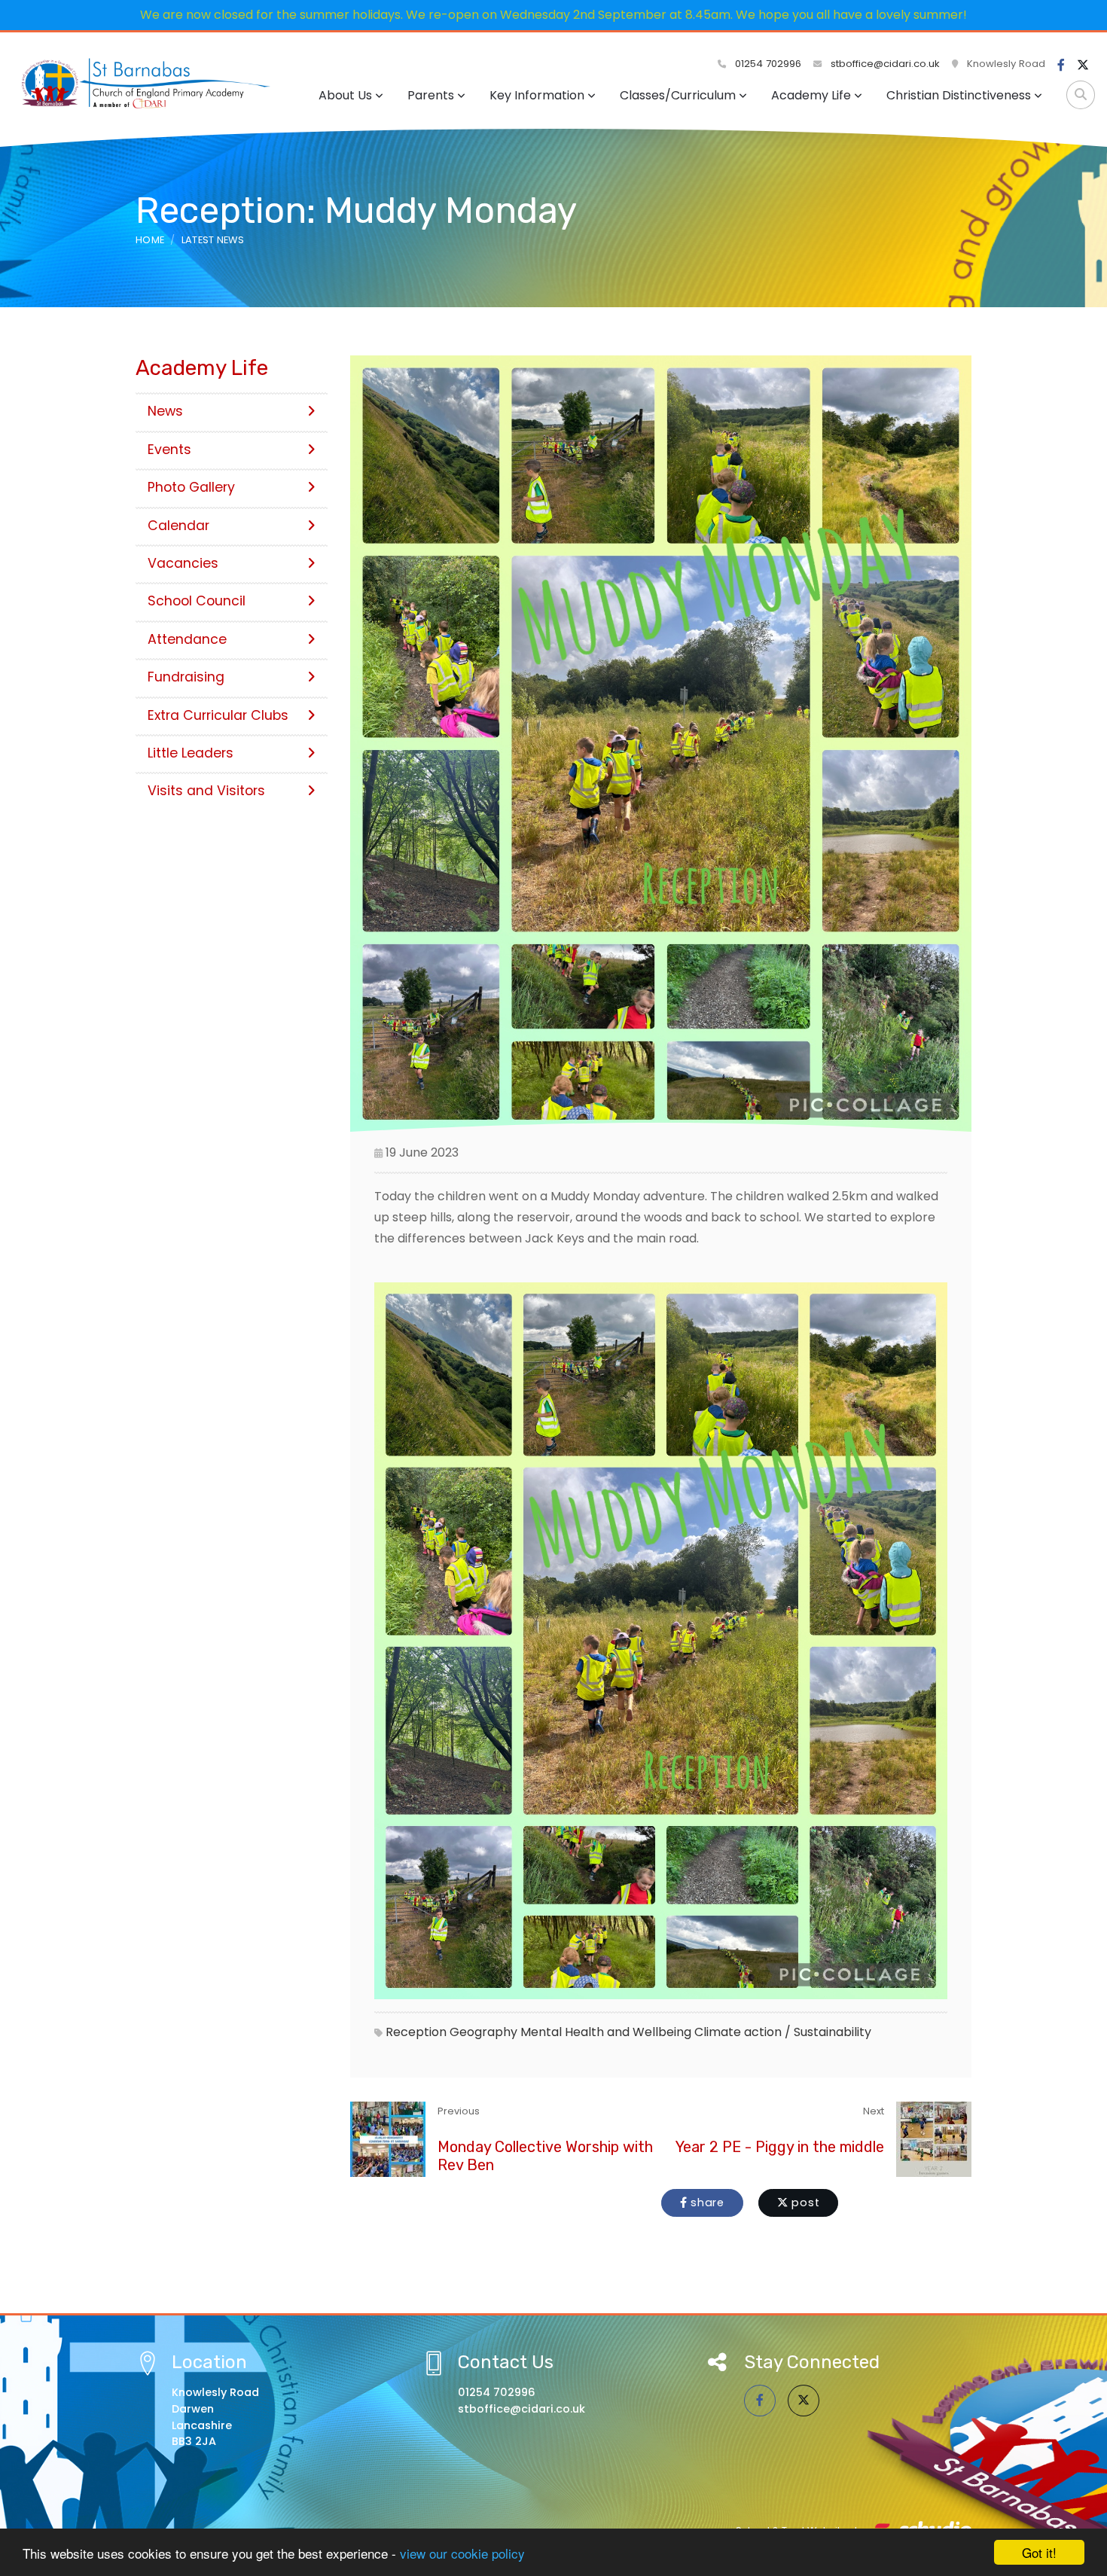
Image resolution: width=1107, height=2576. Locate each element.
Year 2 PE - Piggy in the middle (780, 2147)
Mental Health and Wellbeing (606, 2032)
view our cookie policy (462, 2553)
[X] (1083, 66)
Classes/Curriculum (678, 95)
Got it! (1039, 2552)
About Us (345, 95)
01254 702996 (767, 64)
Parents (431, 95)
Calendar (178, 526)
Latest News (213, 240)
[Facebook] (1061, 66)
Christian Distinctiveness (959, 95)
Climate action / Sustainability (783, 2032)
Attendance (187, 639)
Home (150, 240)
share (706, 2203)
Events (169, 450)
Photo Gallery (191, 487)
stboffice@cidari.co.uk (885, 64)
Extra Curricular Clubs (218, 715)
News (165, 411)
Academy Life (811, 95)
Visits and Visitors (206, 791)
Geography (483, 2032)
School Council (197, 601)
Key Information (537, 95)
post (804, 2203)
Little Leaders (191, 753)
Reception (416, 2032)
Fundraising (186, 677)
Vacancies (183, 563)
